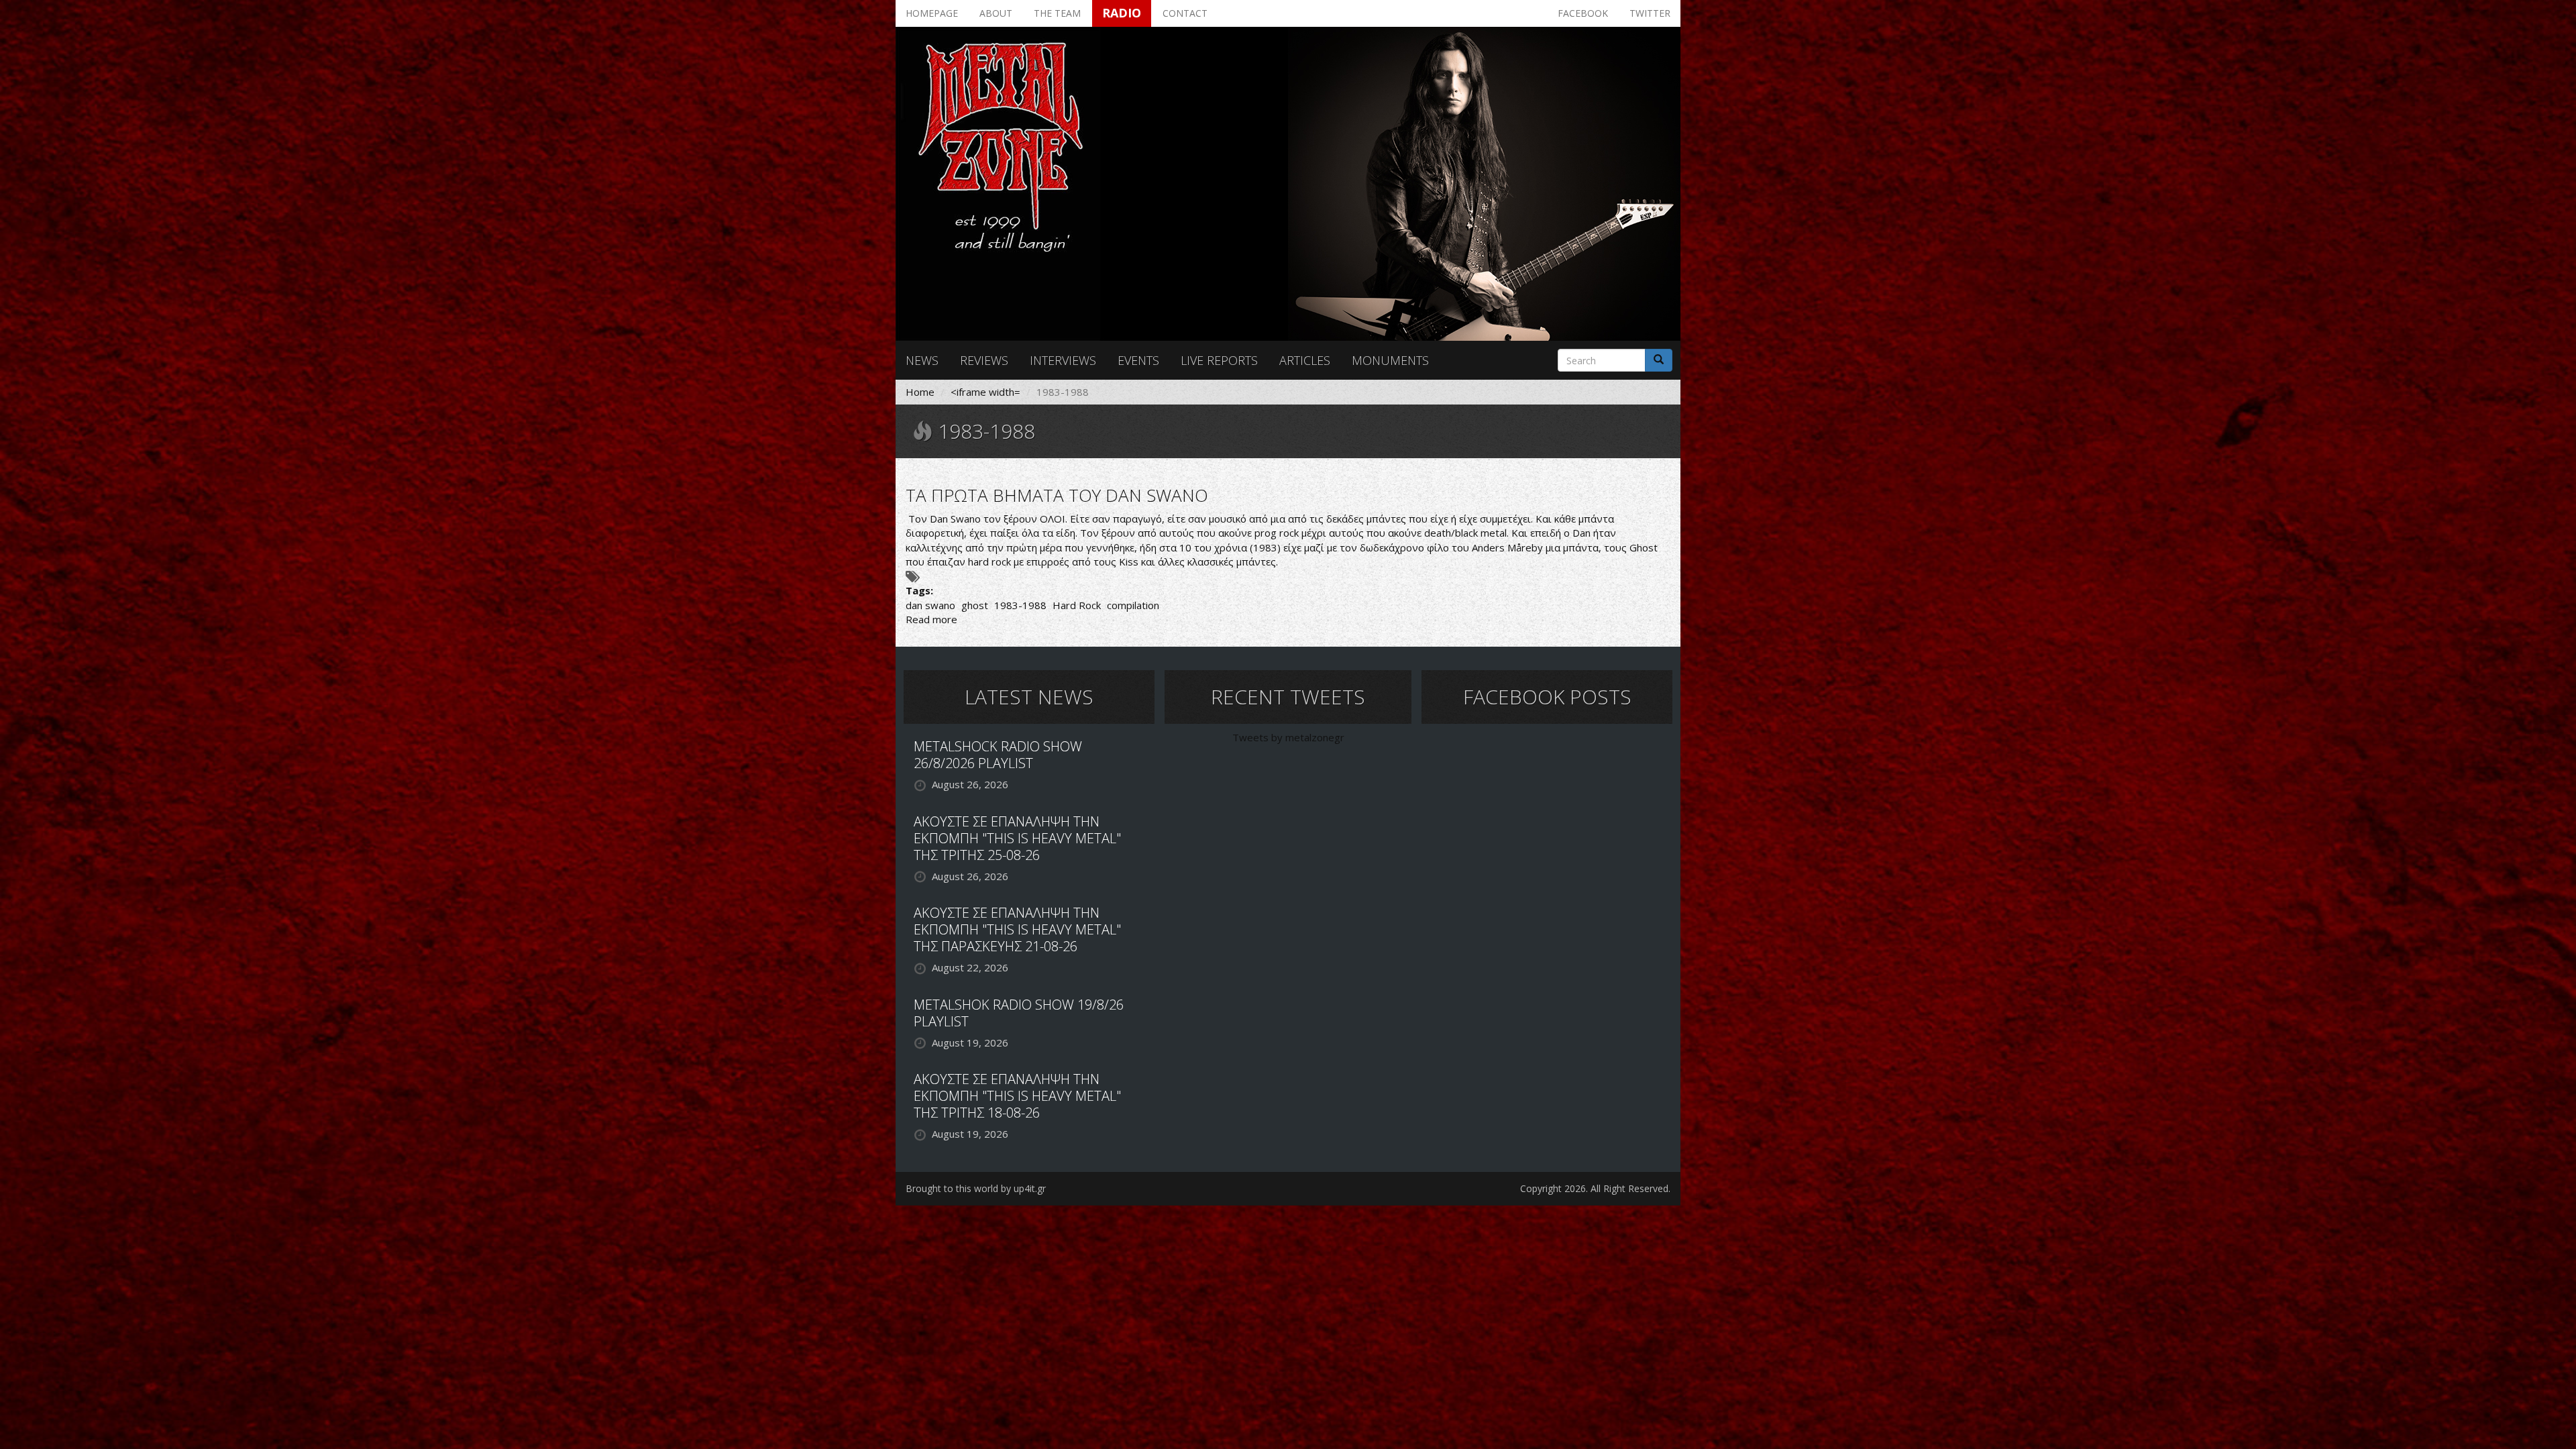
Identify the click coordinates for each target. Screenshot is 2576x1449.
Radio (1122, 13)
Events (1138, 360)
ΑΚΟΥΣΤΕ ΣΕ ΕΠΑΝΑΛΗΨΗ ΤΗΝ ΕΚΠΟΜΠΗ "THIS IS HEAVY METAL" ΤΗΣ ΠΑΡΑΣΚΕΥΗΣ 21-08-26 (1017, 929)
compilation (1133, 605)
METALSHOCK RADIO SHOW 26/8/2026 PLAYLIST (998, 755)
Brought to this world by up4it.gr (976, 1188)
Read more (931, 619)
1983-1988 (1020, 605)
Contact (1185, 13)
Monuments (1390, 360)
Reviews (984, 360)
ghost (975, 605)
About (996, 13)
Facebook (1583, 13)
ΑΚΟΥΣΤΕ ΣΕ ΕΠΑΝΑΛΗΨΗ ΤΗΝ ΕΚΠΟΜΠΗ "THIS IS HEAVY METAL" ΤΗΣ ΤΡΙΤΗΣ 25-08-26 (1017, 838)
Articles (1305, 360)
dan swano (930, 605)
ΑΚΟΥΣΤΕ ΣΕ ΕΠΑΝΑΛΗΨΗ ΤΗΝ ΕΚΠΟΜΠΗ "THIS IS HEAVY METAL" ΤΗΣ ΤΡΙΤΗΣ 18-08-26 (1017, 1096)
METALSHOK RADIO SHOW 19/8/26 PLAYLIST (1019, 1013)
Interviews (1063, 360)
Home (920, 392)
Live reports (1219, 360)
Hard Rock (1077, 605)
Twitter (1650, 13)
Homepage (932, 13)
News (922, 360)
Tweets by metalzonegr (1288, 737)
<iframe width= (985, 392)
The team (1057, 13)
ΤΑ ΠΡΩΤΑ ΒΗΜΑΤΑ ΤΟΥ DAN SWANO (1057, 495)
